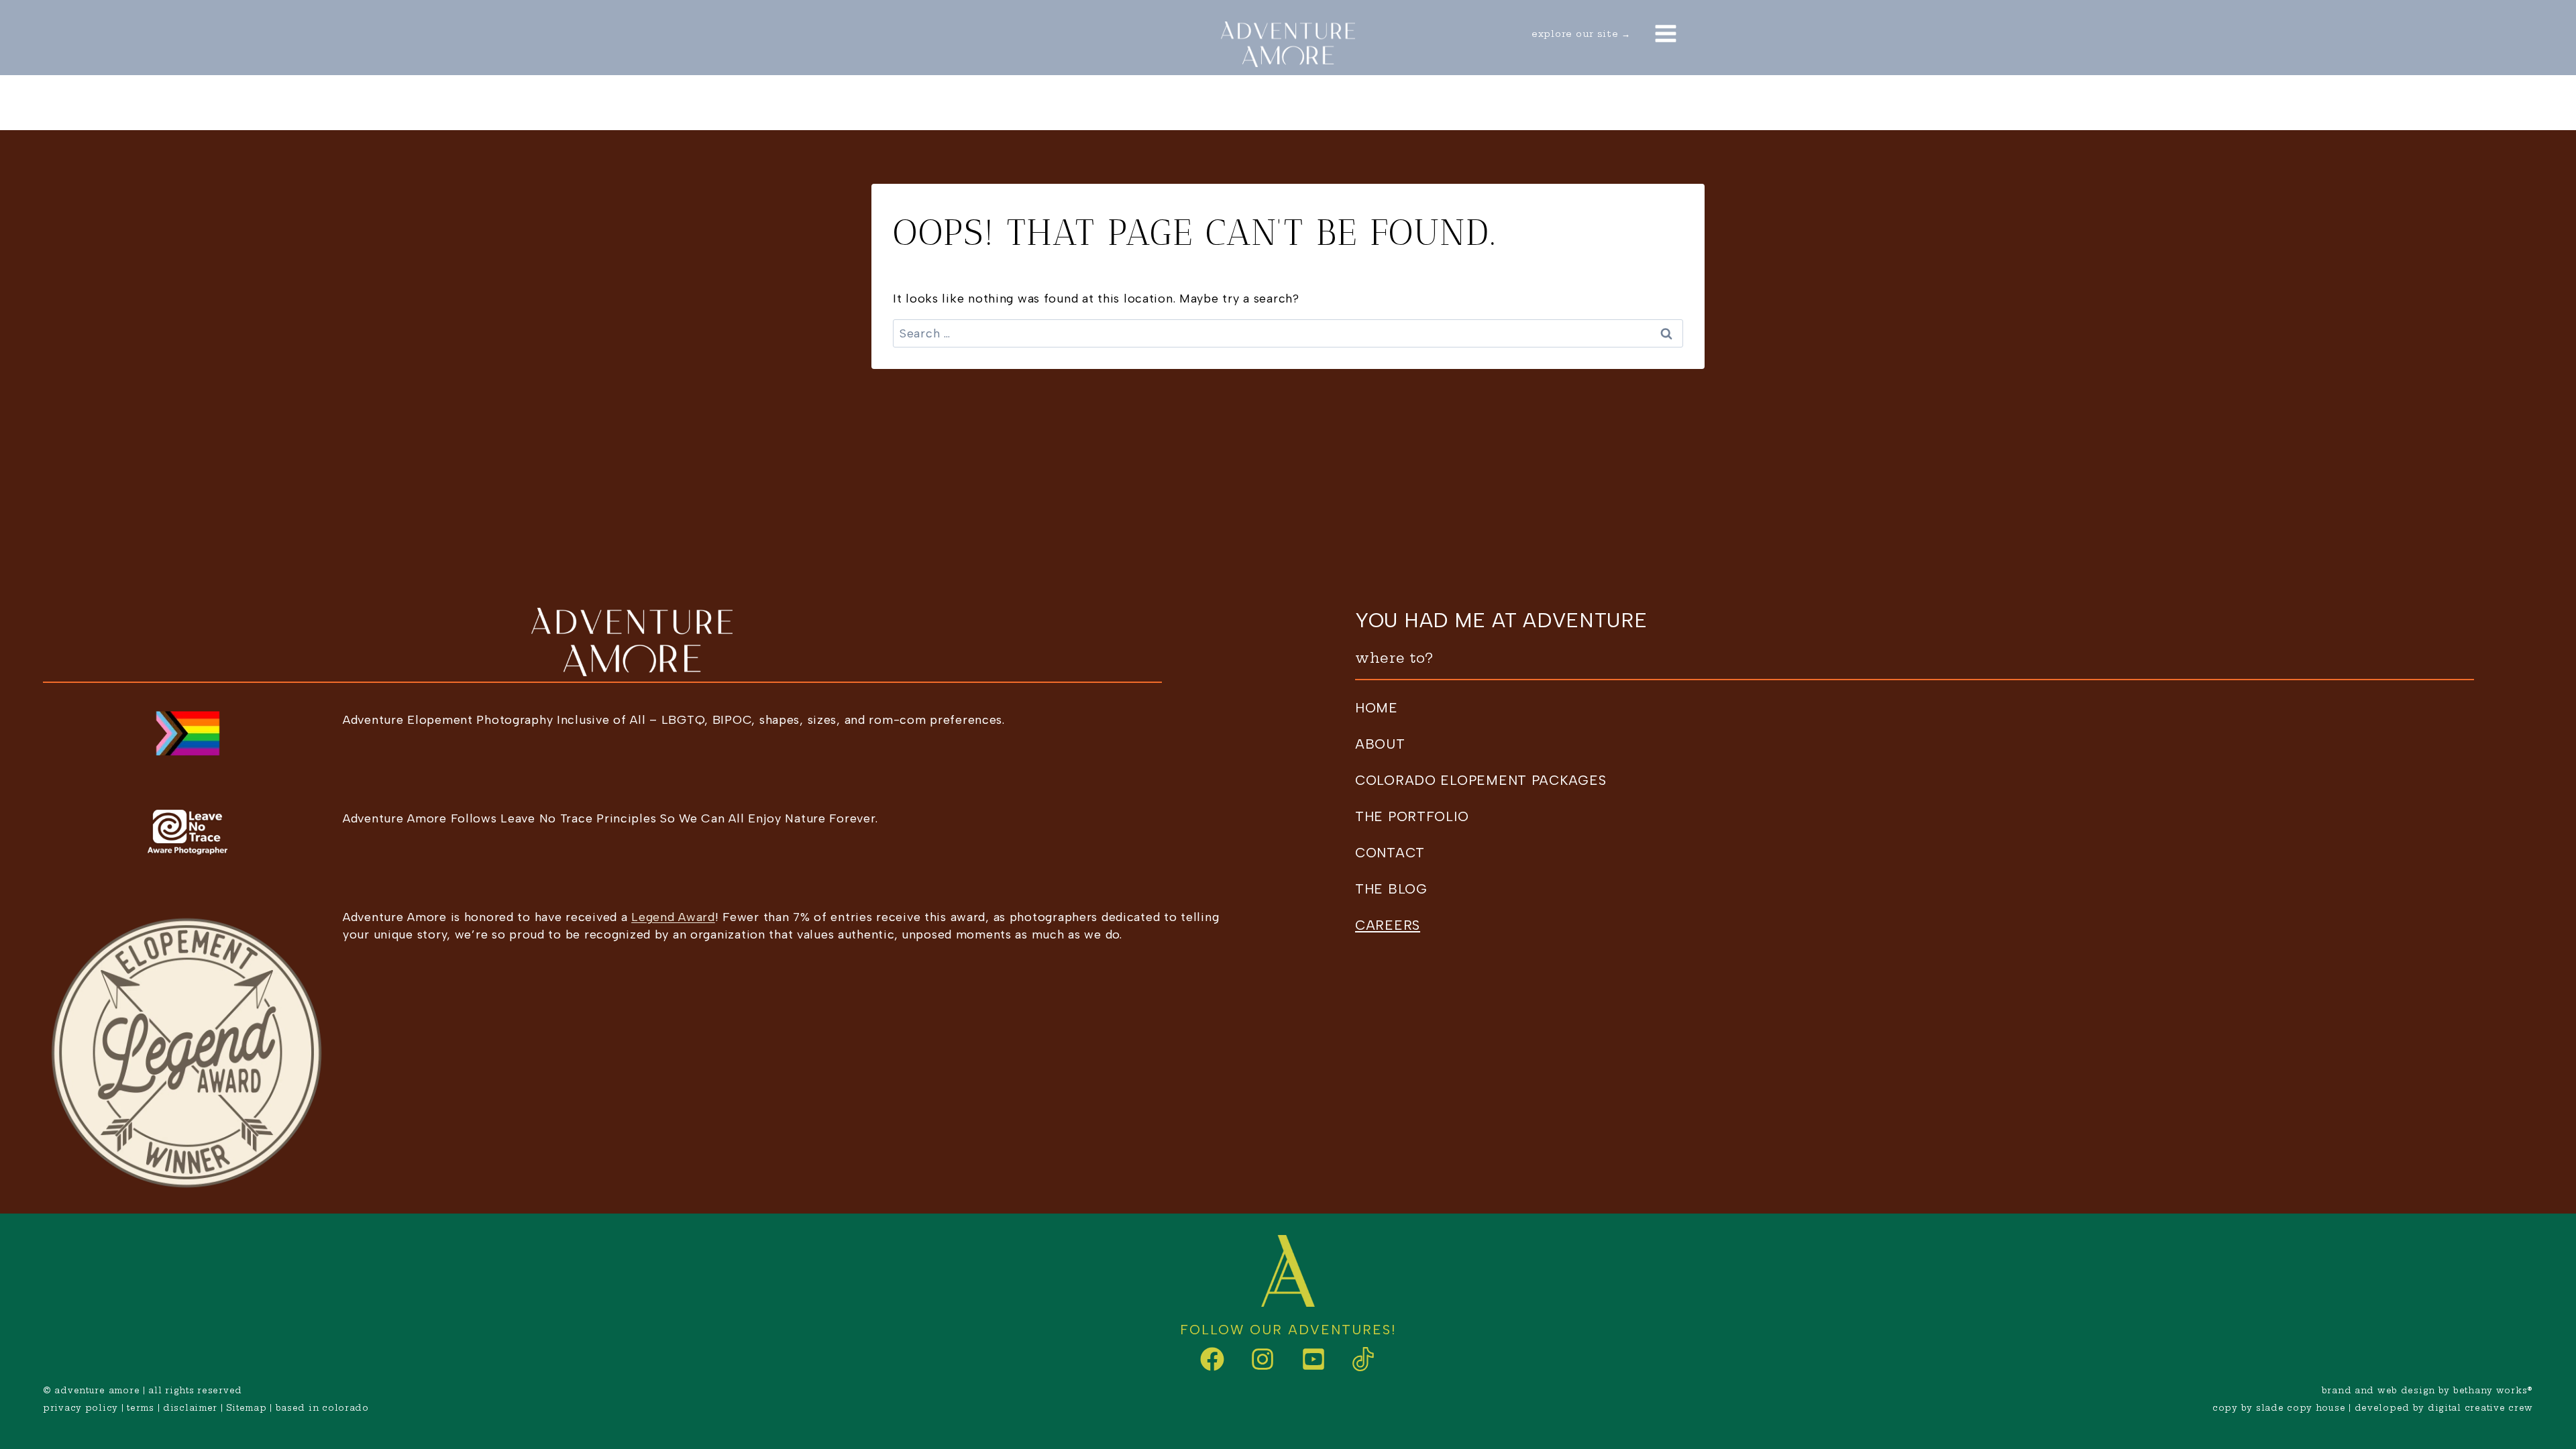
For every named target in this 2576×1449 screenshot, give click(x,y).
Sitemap (246, 1408)
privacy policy (80, 1408)
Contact (1629, 103)
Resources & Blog (1377, 103)
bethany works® (2493, 1390)
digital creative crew (2480, 1408)
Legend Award (673, 917)
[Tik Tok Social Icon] (1352, 1359)
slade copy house (2301, 1408)
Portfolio (1217, 103)
